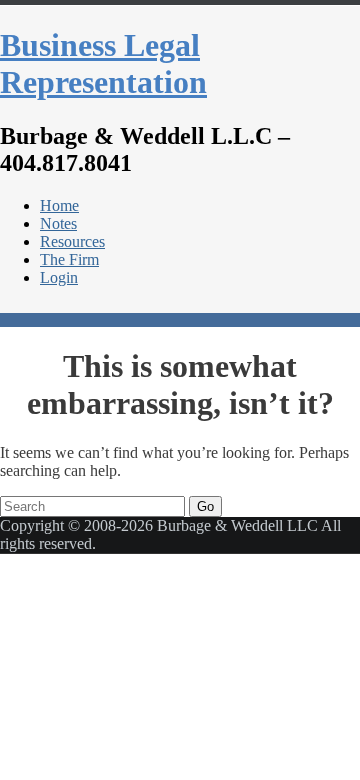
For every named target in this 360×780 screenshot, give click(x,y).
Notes (58, 223)
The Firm (69, 259)
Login (59, 277)
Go (205, 506)
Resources (72, 241)
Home (59, 205)
